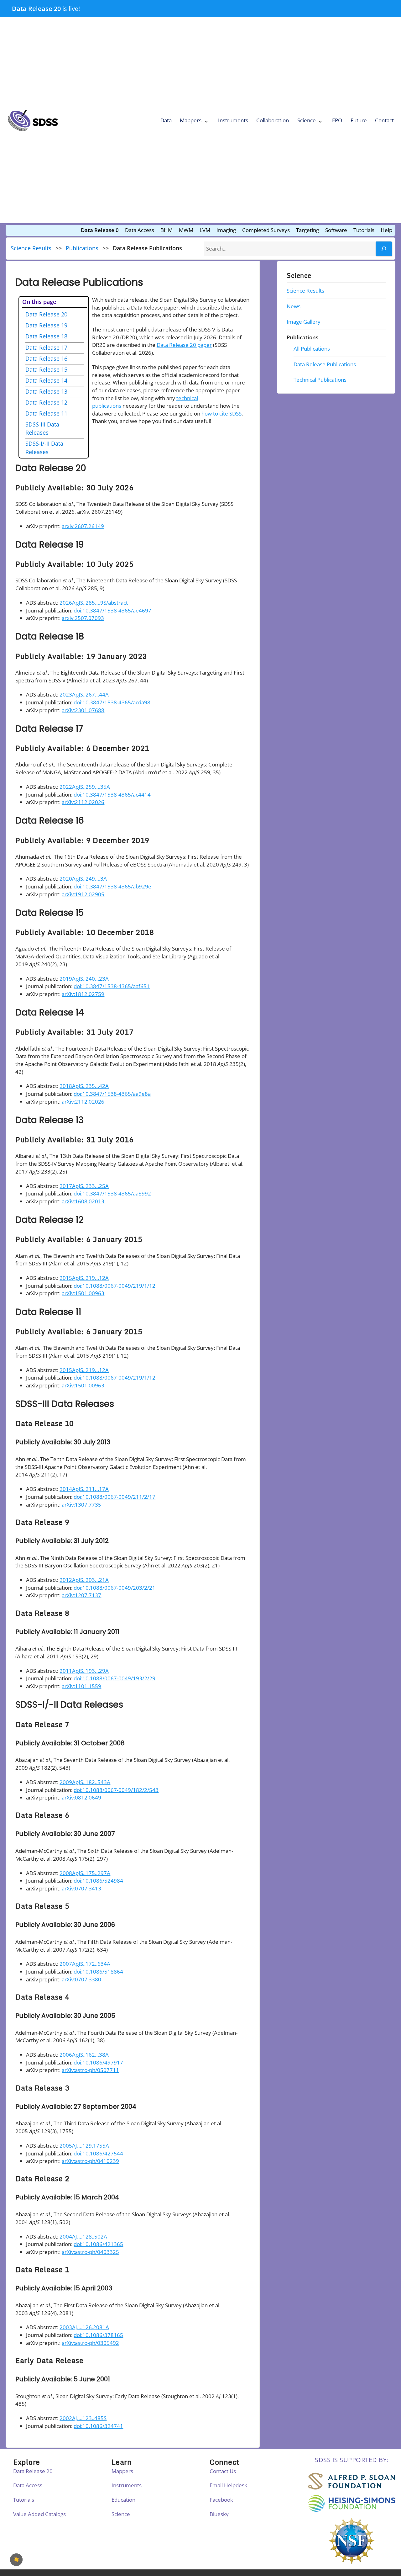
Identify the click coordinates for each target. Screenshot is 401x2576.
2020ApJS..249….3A (83, 879)
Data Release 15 (46, 369)
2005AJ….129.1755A (84, 2146)
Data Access (140, 230)
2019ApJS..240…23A (84, 979)
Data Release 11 (46, 413)
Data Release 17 (46, 347)
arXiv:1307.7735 (81, 1505)
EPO (337, 120)
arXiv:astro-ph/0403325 (90, 2252)
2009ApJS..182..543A (85, 1782)
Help (386, 230)
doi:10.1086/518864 (98, 1972)
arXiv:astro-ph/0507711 (90, 2070)
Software (336, 230)
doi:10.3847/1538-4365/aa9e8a (112, 1094)
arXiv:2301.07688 (83, 710)
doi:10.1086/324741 (98, 2426)
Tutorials (364, 230)
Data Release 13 (46, 391)
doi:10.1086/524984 (98, 1881)
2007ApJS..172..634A (85, 1964)
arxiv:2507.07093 (83, 618)
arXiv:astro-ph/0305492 (90, 2343)
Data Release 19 (46, 325)
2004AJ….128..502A (83, 2237)
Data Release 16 (46, 358)
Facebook (221, 2500)
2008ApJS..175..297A (85, 1873)
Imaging (226, 230)
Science (307, 120)
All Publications (312, 349)
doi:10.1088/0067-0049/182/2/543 (116, 1790)
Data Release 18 (46, 336)
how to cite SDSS (221, 413)
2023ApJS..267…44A (84, 694)
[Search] (384, 249)
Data (166, 120)
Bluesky (219, 2514)
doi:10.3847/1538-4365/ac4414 (112, 795)
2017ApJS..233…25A (84, 1186)
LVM (205, 230)
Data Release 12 (46, 402)
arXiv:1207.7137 (81, 1595)
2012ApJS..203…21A (84, 1580)
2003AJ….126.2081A (84, 2327)
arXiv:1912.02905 (83, 894)
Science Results (31, 248)
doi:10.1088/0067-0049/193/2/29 (115, 1678)
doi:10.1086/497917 (98, 2062)
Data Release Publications (325, 364)
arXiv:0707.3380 (81, 1979)
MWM (186, 230)
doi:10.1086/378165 (98, 2335)
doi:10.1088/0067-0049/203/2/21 (115, 1588)
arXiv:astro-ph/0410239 (90, 2161)
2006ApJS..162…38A (84, 2055)
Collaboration (273, 120)
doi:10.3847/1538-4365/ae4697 (112, 610)
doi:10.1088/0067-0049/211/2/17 (115, 1497)
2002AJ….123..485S (83, 2418)
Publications (82, 248)
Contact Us (223, 2471)
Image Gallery (304, 322)
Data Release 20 (36, 8)
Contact (384, 120)
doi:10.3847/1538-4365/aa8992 (112, 1193)
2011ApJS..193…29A (84, 1671)
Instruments (233, 120)
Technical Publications (320, 380)
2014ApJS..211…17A (84, 1489)
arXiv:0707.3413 (81, 1888)
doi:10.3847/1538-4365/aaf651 (112, 986)
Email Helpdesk (228, 2485)
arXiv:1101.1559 (81, 1686)
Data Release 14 (46, 380)
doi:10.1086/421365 (98, 2244)
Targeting (307, 230)
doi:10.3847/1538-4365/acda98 (112, 702)
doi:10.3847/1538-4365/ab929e (112, 886)
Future (359, 120)
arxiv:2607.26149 (83, 526)
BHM (167, 230)
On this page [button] (39, 302)
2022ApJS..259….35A (85, 787)
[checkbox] (16, 2560)
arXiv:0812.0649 (81, 1797)
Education (123, 2500)
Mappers (191, 120)
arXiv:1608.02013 (83, 1201)
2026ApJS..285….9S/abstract (94, 603)
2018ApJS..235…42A (84, 1086)
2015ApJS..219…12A (84, 1278)
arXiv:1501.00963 (83, 1293)
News (294, 306)
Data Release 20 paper (184, 345)
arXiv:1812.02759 (83, 994)
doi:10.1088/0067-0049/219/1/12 (115, 1286)
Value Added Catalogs (39, 2514)
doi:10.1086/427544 (98, 2153)
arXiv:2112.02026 (83, 802)
